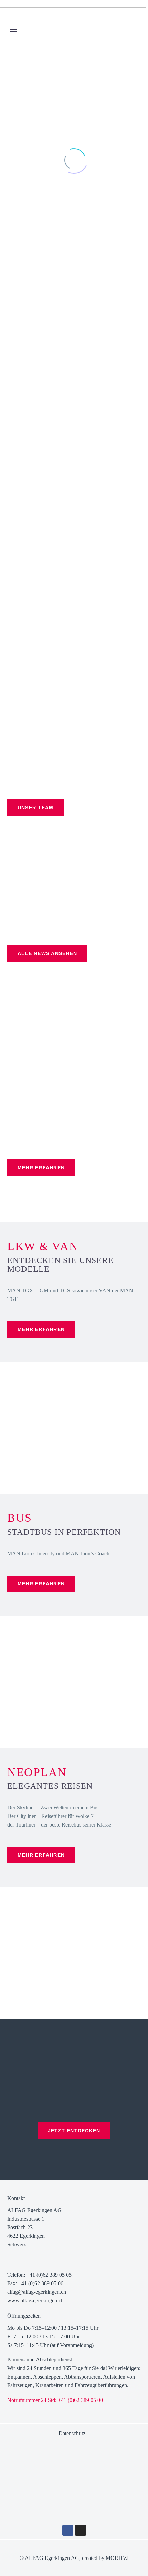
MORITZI (117, 2558)
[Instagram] (81, 2530)
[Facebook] (68, 2530)
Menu (13, 31)
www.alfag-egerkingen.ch (35, 2300)
